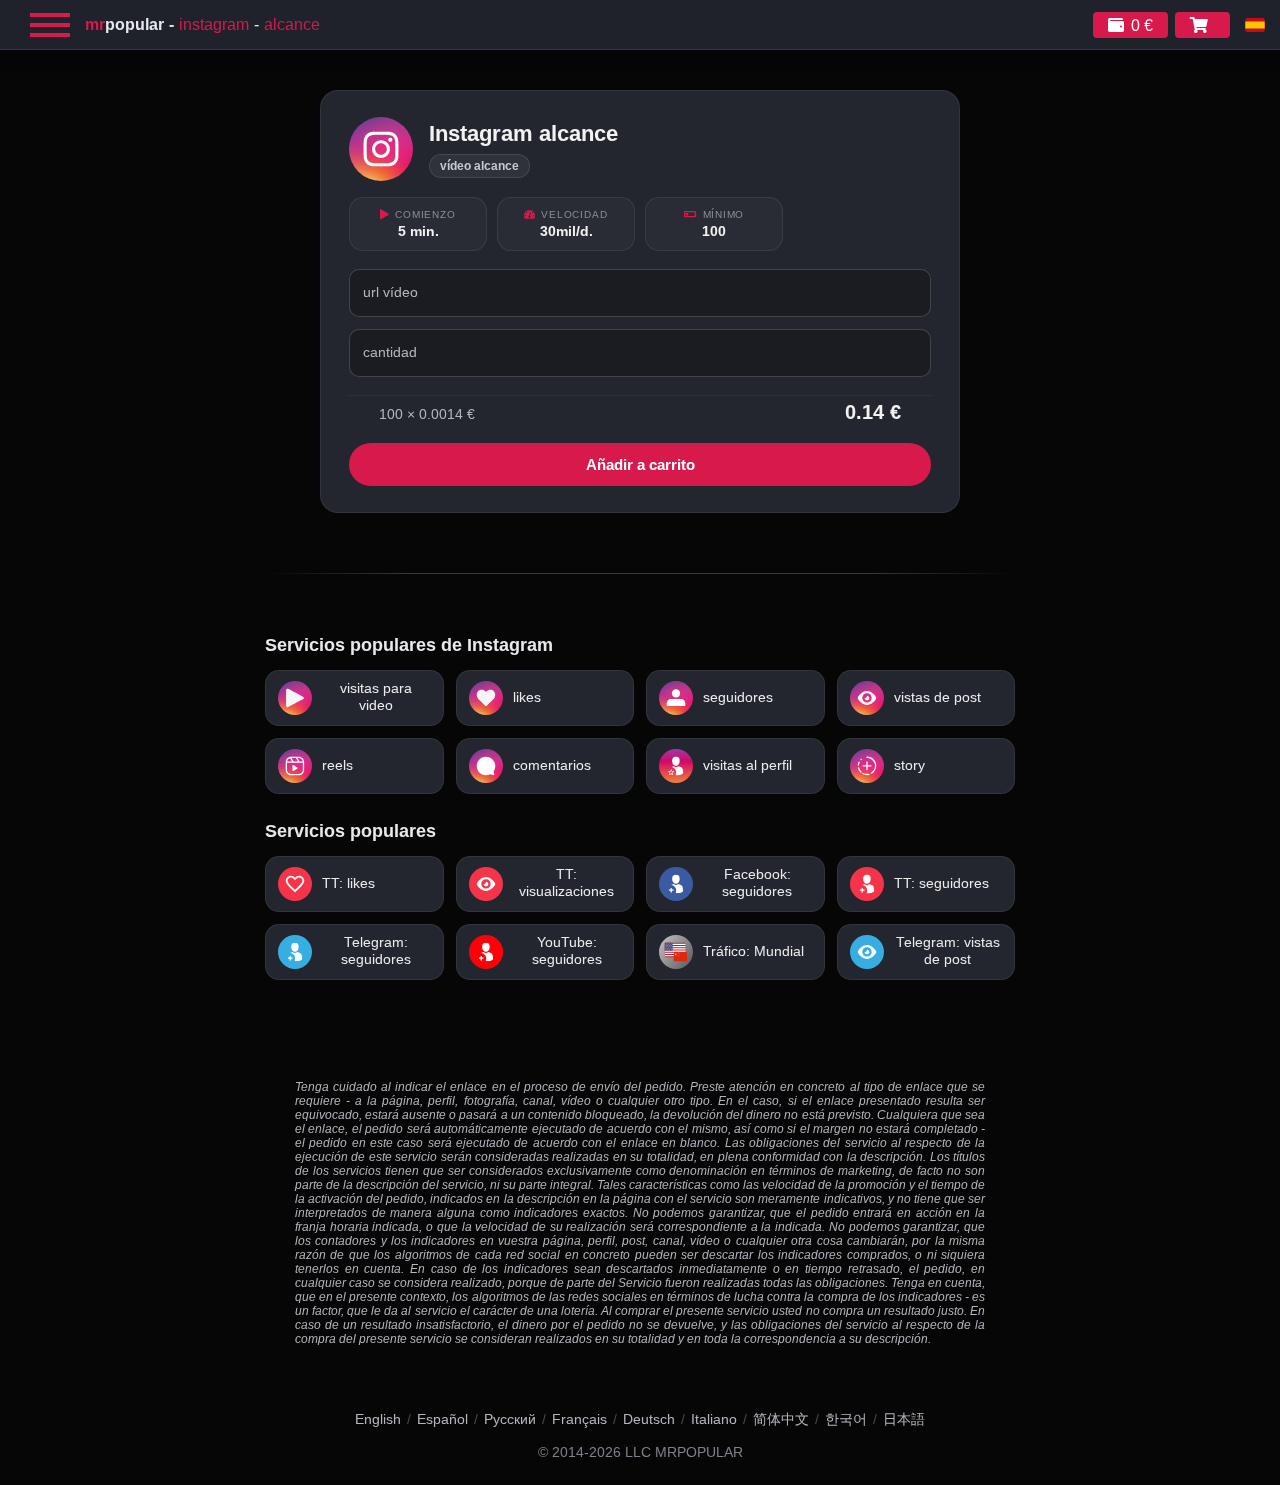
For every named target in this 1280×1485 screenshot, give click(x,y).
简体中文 (781, 1419)
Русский (510, 1419)
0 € (1142, 25)
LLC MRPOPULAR (684, 1452)
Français (579, 1419)
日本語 (904, 1419)
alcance (292, 24)
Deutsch (649, 1419)
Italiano (714, 1419)
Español (442, 1419)
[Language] (1255, 25)
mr (124, 24)
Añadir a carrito (640, 464)
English (378, 1419)
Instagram (214, 24)
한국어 (846, 1419)
